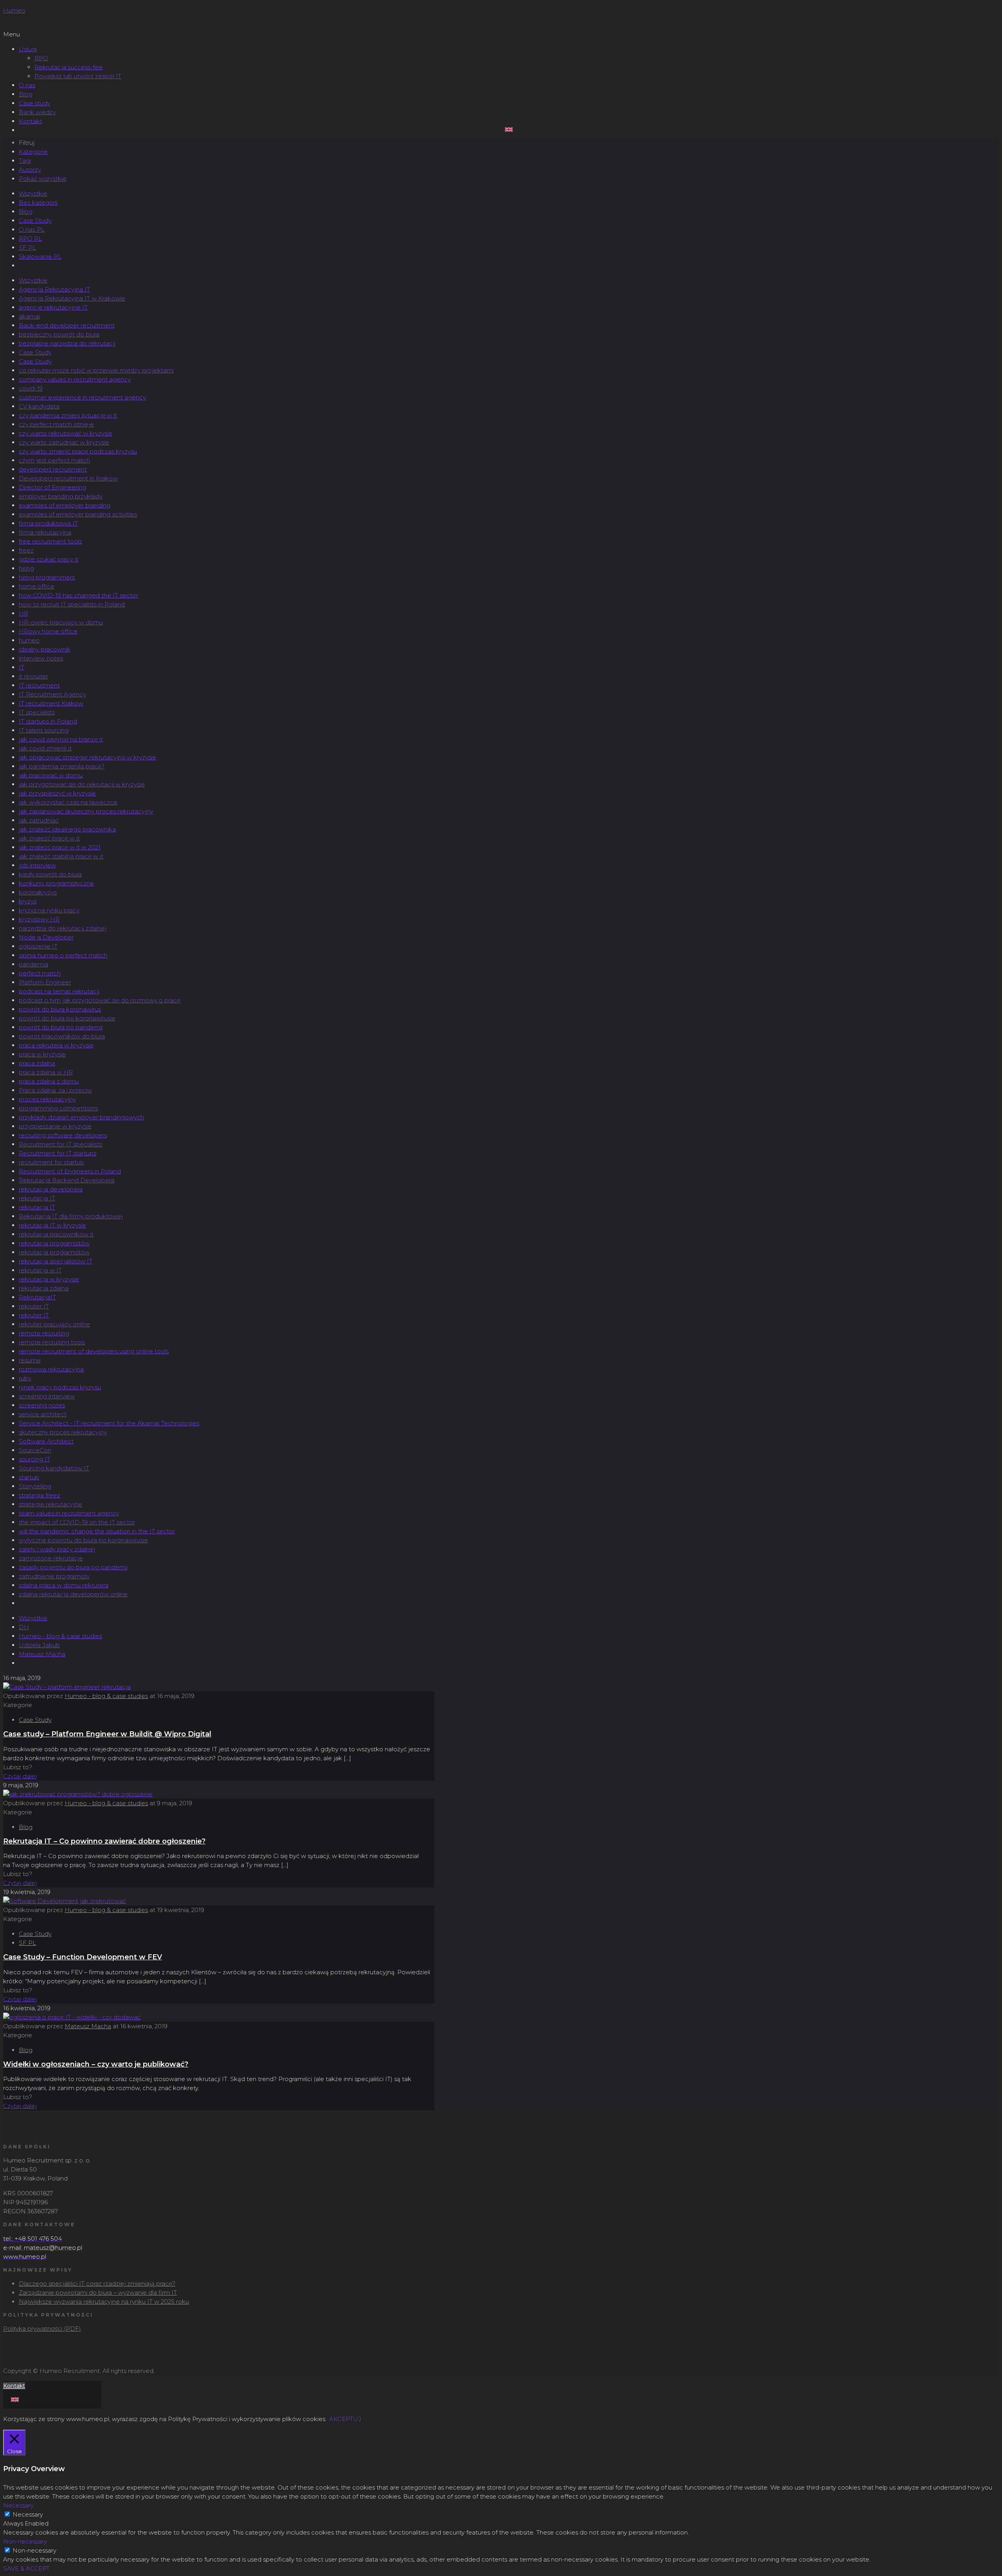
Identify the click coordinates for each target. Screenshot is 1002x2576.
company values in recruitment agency (75, 379)
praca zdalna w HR (46, 1072)
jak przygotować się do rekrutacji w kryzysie (82, 784)
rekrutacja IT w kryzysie (52, 1225)
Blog (26, 94)
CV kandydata (39, 406)
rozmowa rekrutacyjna (51, 1369)
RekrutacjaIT (37, 1297)
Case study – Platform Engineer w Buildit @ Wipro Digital (107, 1734)
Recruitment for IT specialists (60, 1144)
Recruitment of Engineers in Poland (70, 1171)
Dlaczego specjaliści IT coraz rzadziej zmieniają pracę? (97, 2284)
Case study (35, 103)
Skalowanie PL (40, 256)
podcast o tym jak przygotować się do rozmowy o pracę (100, 1000)
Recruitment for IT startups (58, 1153)
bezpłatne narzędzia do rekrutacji (67, 343)
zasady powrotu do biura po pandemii (73, 1567)
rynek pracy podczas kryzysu (60, 1387)
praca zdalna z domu (49, 1081)
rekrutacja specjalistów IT (56, 1261)
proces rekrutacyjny (47, 1099)
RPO (41, 58)
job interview (37, 865)
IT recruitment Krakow (51, 703)
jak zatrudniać (39, 820)
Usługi (28, 49)
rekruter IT (34, 1306)
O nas (27, 85)
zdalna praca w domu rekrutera (64, 1585)
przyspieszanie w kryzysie (55, 1126)
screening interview (47, 1396)
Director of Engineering (52, 487)
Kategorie (33, 152)
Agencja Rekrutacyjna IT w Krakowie (72, 298)
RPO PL (30, 238)
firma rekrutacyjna (45, 532)
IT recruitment (39, 685)
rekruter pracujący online (54, 1324)
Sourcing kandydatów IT (54, 1468)
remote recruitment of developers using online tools (94, 1351)
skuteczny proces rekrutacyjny (63, 1432)
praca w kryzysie (42, 1054)
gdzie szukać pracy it (49, 559)
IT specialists (37, 712)
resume (30, 1360)
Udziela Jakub (39, 1645)
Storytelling (35, 1486)
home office (37, 586)
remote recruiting (44, 1333)
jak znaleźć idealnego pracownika (67, 829)
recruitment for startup (51, 1162)
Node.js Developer (46, 937)
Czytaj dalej (20, 1776)
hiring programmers (47, 577)
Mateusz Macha (42, 1654)
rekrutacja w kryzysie (49, 1279)
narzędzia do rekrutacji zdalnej (63, 928)
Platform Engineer (45, 982)
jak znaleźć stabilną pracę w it (61, 856)
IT (22, 667)
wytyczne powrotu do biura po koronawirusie (83, 1540)
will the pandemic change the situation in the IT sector (97, 1531)
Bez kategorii (38, 202)
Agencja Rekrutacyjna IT (54, 289)
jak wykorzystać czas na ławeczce (68, 802)
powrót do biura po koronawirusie (67, 1018)
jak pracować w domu (51, 775)
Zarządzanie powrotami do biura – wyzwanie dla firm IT (98, 2293)
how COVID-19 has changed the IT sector (78, 595)
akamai (29, 316)
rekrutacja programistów (54, 1243)
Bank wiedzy (37, 112)
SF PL (27, 247)
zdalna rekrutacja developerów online (73, 1594)
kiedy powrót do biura (50, 874)
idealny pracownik (45, 649)
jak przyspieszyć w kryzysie (57, 793)
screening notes (42, 1405)
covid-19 (31, 388)
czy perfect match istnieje (56, 424)
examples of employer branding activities (78, 514)
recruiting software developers (63, 1135)
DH (24, 1627)
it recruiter (33, 676)
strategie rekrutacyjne (50, 1504)
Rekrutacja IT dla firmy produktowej (71, 1216)
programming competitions (58, 1108)
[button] (501, 34)
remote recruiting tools (52, 1342)
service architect (43, 1414)
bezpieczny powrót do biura (59, 334)
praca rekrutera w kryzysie (56, 1045)
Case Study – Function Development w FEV (83, 1957)
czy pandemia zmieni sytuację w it (68, 415)
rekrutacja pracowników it (56, 1234)
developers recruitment (53, 469)
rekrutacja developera (51, 1189)
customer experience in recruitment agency (82, 397)
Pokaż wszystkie (43, 179)
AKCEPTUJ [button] (345, 2419)
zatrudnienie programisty (54, 1576)
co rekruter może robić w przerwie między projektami (96, 370)
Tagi (25, 161)
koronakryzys (38, 892)
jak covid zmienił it (45, 748)
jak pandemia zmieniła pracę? (62, 766)
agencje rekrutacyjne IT (53, 307)
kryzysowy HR (39, 919)
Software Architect (46, 1441)
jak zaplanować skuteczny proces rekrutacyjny (86, 811)
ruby (25, 1378)
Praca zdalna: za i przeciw (55, 1090)
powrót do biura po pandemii (61, 1027)
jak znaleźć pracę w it (49, 838)
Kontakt (31, 121)
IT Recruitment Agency (52, 694)
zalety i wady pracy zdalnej (57, 1549)
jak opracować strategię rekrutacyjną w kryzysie (87, 757)
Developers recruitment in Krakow (68, 478)
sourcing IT (34, 1459)
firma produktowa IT (48, 523)
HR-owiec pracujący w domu (61, 622)
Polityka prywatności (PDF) (42, 2329)
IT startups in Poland (48, 721)
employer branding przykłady (61, 496)
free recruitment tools (50, 541)
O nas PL (32, 229)
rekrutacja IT (37, 1198)
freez (26, 550)
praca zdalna (37, 1063)
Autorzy (30, 170)
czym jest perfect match (54, 460)
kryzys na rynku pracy (49, 910)
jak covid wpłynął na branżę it (61, 739)
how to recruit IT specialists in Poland (72, 604)
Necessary (28, 2514)
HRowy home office (48, 631)
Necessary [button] (18, 2505)
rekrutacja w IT (40, 1270)
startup (29, 1477)
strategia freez (40, 1495)
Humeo (14, 10)
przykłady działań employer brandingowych (81, 1117)
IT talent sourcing (44, 730)
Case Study (35, 220)
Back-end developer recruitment (67, 325)
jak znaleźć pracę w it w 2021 (60, 847)
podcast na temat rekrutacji (59, 991)
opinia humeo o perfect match (63, 955)
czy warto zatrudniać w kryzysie (64, 442)
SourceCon (35, 1450)
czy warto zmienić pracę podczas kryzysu (78, 451)
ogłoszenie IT (38, 946)
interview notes (41, 658)
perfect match (40, 973)
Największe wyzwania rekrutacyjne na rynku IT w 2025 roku (104, 2302)
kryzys (28, 901)
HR (23, 613)
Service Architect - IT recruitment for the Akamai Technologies (109, 1423)
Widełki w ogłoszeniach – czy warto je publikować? (96, 2064)
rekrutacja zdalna (44, 1288)
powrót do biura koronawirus (60, 1009)
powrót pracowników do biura (62, 1036)
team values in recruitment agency (69, 1513)
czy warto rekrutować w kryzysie (66, 433)
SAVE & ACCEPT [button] (26, 2568)
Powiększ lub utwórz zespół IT (78, 76)
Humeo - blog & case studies (60, 1636)
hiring (26, 568)
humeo (29, 640)
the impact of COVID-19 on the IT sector (77, 1522)
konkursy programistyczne (56, 883)
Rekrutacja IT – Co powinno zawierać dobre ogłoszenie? (104, 1841)
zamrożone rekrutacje (51, 1558)
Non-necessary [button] (25, 2541)
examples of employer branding (65, 505)
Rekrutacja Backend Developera (67, 1180)
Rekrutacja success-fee (68, 67)
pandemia (33, 964)
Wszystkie (33, 193)
